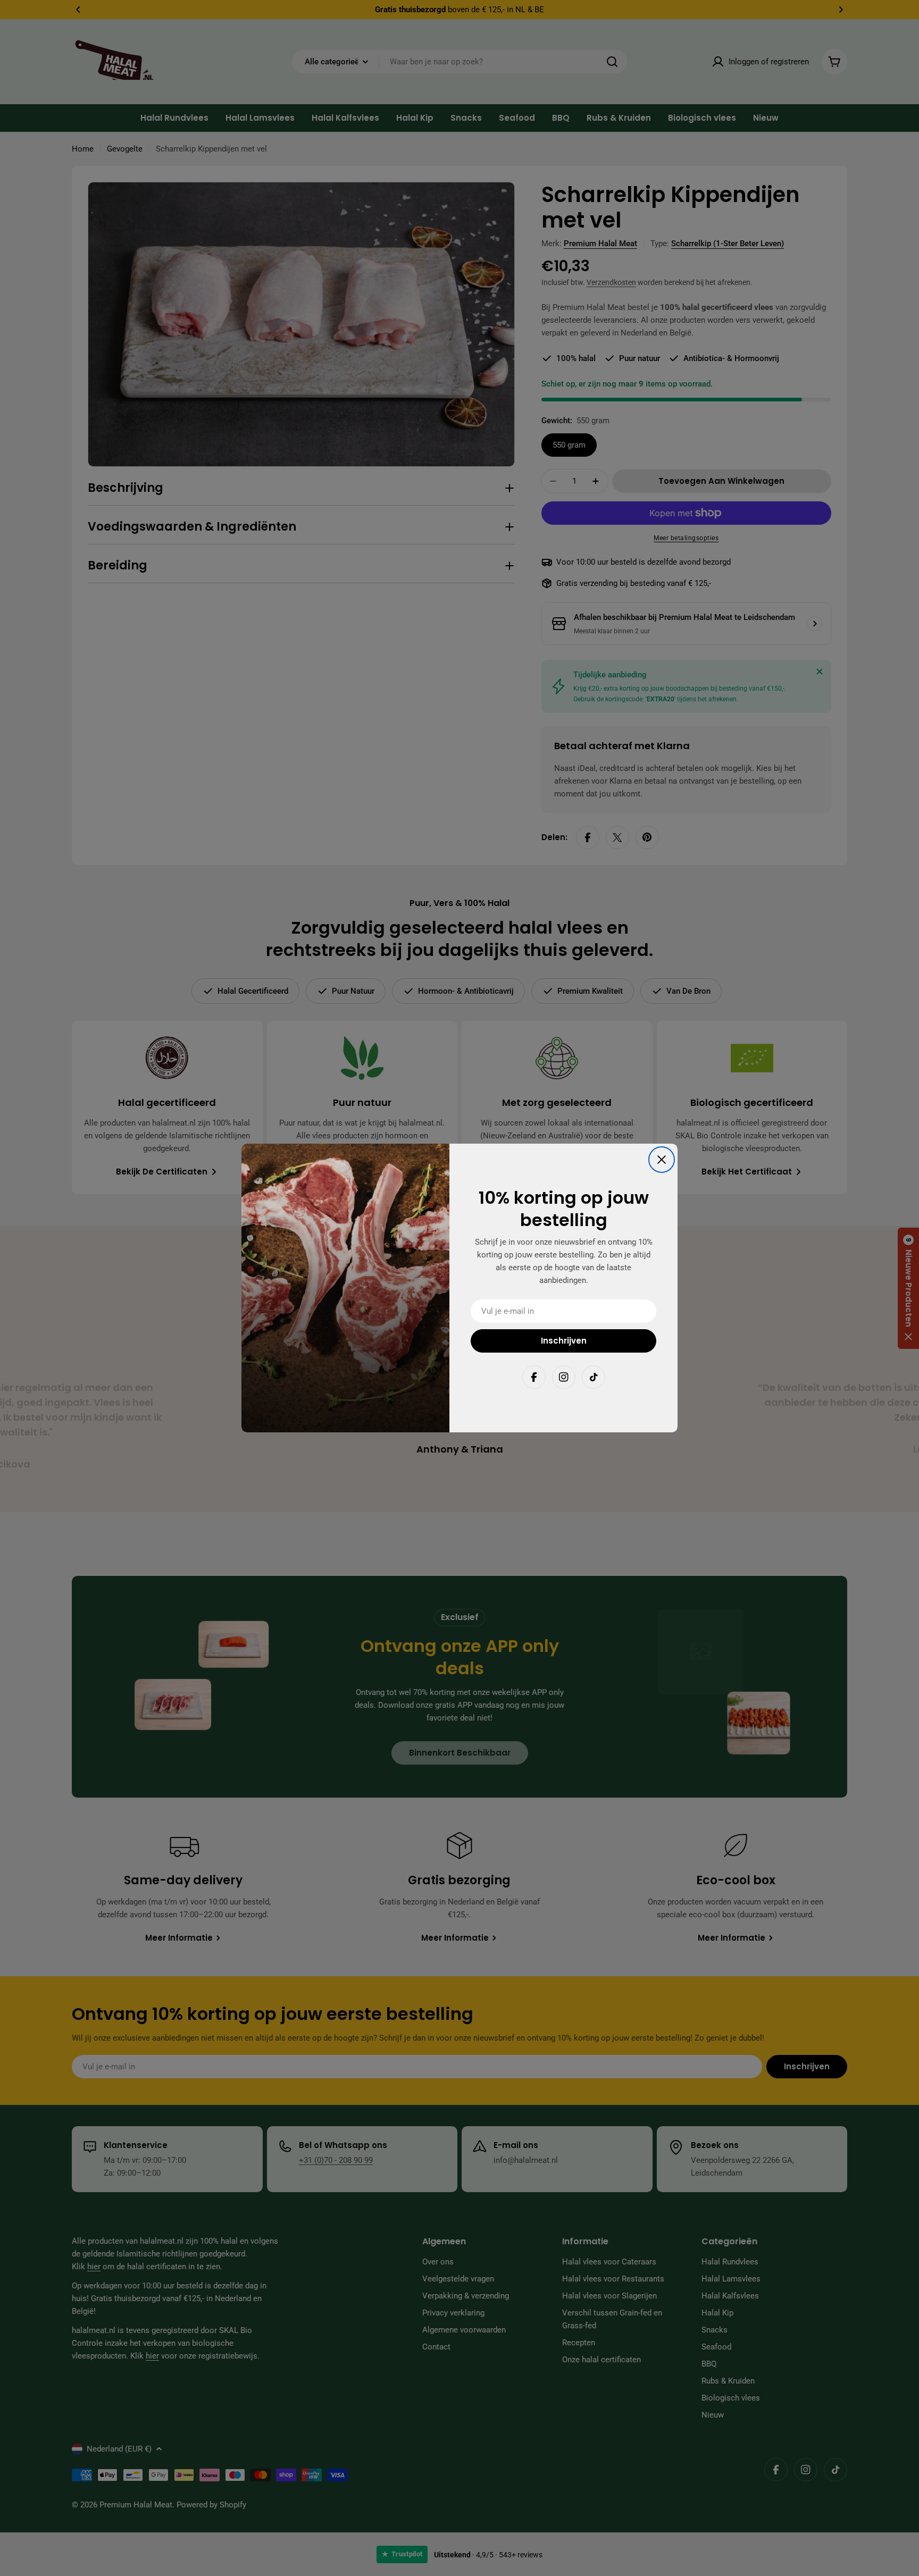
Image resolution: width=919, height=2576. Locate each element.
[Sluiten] (662, 1160)
